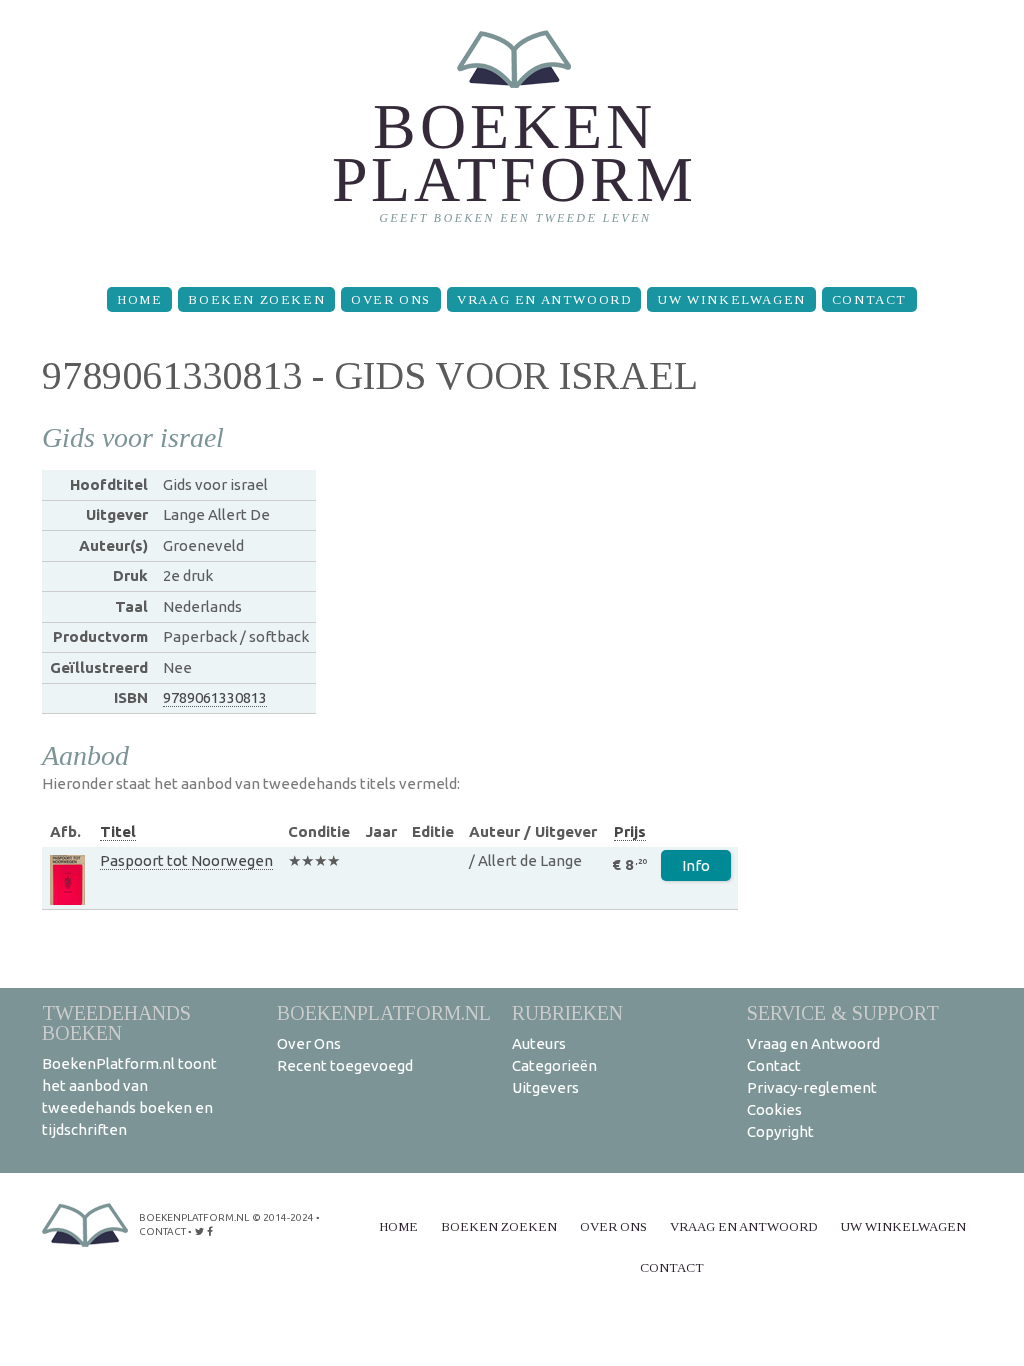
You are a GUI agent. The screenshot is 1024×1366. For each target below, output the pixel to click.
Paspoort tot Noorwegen (186, 860)
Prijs (630, 831)
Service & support (843, 1012)
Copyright (780, 1131)
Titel (118, 831)
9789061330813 (215, 697)
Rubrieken (567, 1012)
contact (162, 1231)
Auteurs (539, 1043)
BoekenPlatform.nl (384, 1012)
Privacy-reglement (812, 1087)
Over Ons (391, 299)
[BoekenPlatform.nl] (512, 135)
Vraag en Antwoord (544, 299)
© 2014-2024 (283, 1217)
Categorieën (554, 1065)
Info (696, 865)
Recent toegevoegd (345, 1065)
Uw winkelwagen (731, 299)
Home (139, 299)
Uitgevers (545, 1087)
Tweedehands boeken (116, 1022)
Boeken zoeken (256, 299)
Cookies (774, 1109)
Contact (869, 299)
